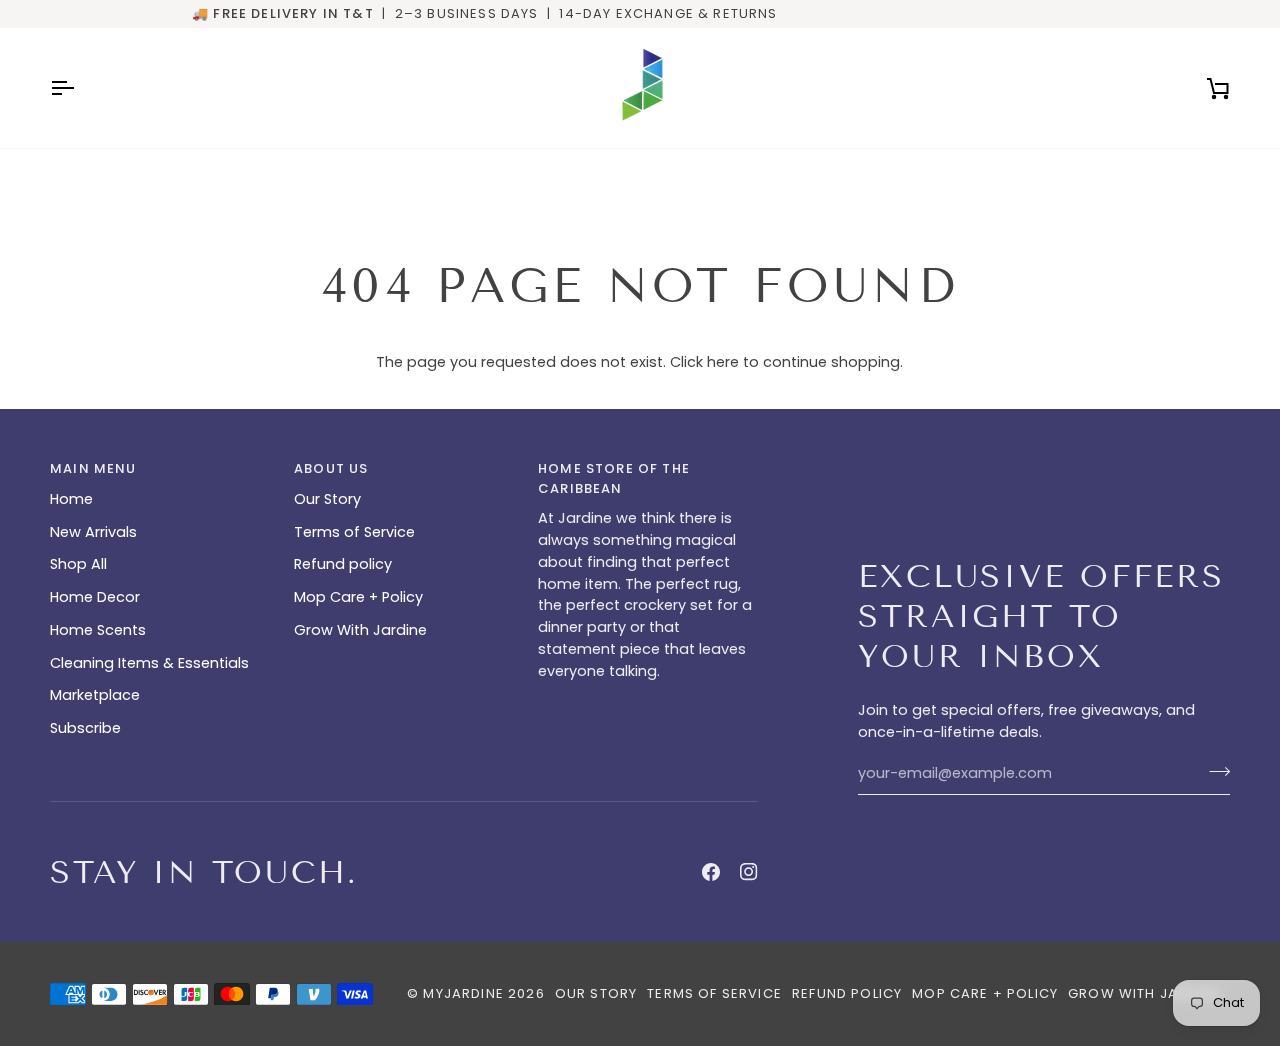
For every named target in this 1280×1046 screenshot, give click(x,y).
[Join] (1213, 771)
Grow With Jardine (360, 630)
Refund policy (343, 564)
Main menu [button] (93, 468)
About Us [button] (331, 468)
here (723, 362)
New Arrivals (93, 532)
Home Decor (95, 597)
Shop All (78, 564)
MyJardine (463, 993)
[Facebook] (711, 872)
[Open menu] (80, 88)
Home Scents (98, 630)
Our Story (327, 499)
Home (71, 499)
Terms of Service (354, 532)
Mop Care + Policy (358, 597)
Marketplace (95, 695)
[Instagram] (749, 872)
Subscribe (85, 728)
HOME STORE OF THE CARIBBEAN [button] (614, 478)
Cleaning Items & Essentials (149, 663)
